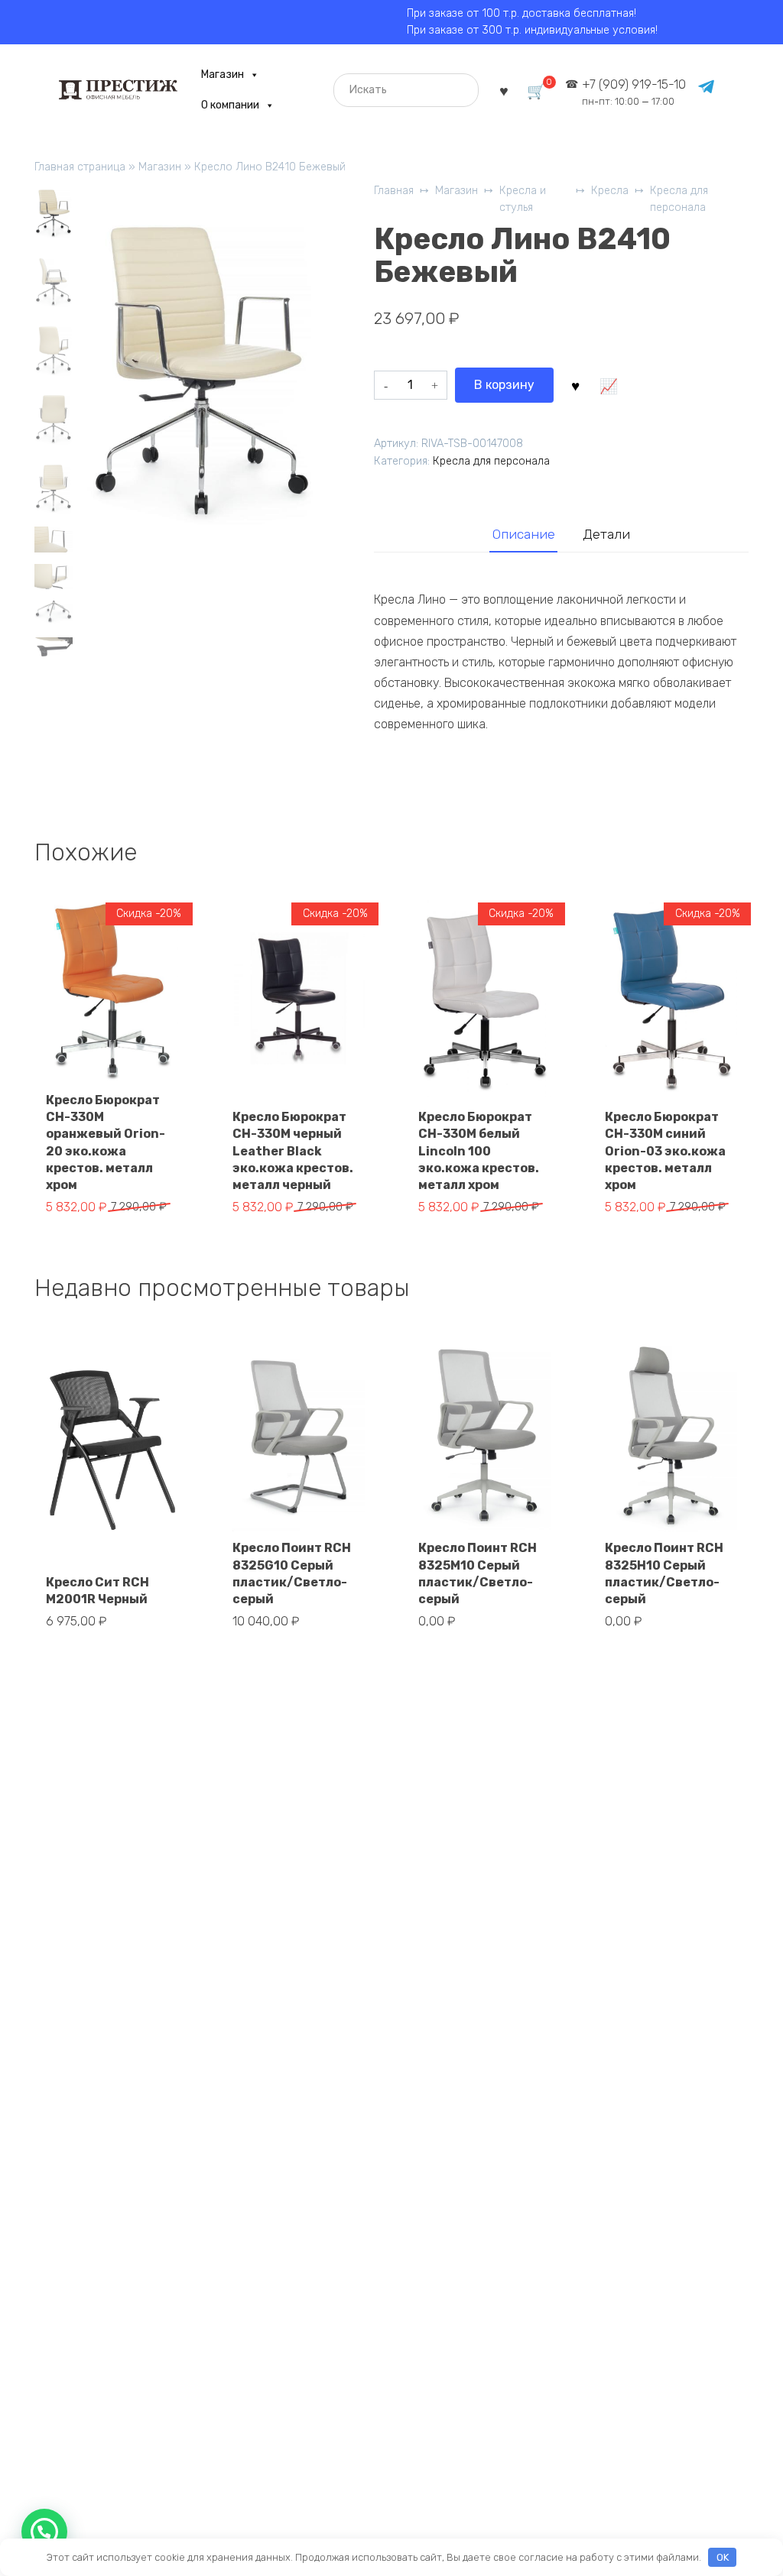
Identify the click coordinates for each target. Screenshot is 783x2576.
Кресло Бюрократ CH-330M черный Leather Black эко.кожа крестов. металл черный (293, 1151)
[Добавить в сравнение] (609, 385)
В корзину (504, 385)
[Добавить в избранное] (576, 385)
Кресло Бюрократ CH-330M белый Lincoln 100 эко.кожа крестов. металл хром (479, 1151)
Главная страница (80, 167)
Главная (394, 191)
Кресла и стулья (523, 199)
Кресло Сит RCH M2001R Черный (97, 1591)
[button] (44, 2532)
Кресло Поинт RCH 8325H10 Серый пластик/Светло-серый (664, 1573)
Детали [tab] (606, 534)
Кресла (610, 191)
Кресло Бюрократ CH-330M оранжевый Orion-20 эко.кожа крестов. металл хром (106, 1143)
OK (723, 2557)
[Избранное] (504, 90)
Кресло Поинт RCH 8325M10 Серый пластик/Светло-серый (478, 1573)
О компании (230, 105)
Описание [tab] (524, 534)
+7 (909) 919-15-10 (634, 92)
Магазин (223, 75)
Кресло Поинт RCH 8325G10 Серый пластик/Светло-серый (292, 1573)
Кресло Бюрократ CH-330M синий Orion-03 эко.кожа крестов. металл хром (665, 1151)
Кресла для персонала (679, 199)
